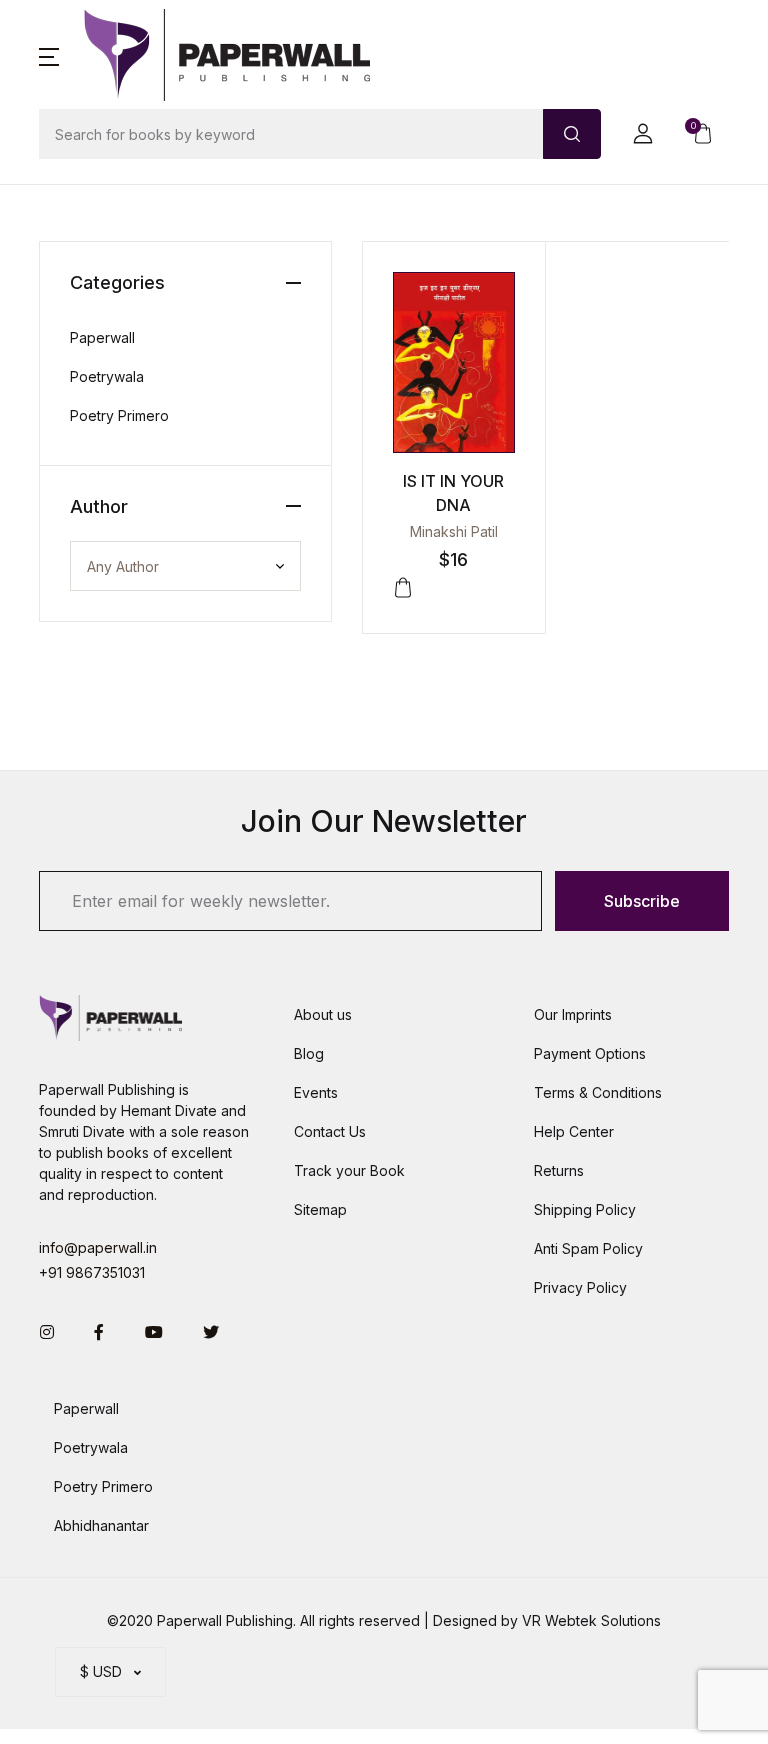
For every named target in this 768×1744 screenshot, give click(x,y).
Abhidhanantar (101, 1525)
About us (323, 1014)
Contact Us (330, 1131)
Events (316, 1092)
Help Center (574, 1131)
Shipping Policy (585, 1209)
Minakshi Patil (454, 531)
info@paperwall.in (98, 1247)
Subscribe (642, 901)
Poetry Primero (119, 415)
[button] (49, 55)
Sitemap (320, 1209)
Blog (309, 1053)
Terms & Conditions (598, 1092)
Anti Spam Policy (588, 1248)
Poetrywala (107, 376)
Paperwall (102, 337)
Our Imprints (573, 1014)
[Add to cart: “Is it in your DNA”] (403, 588)
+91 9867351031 (92, 1272)
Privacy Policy (580, 1287)
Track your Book (349, 1170)
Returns (559, 1170)
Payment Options (590, 1053)
